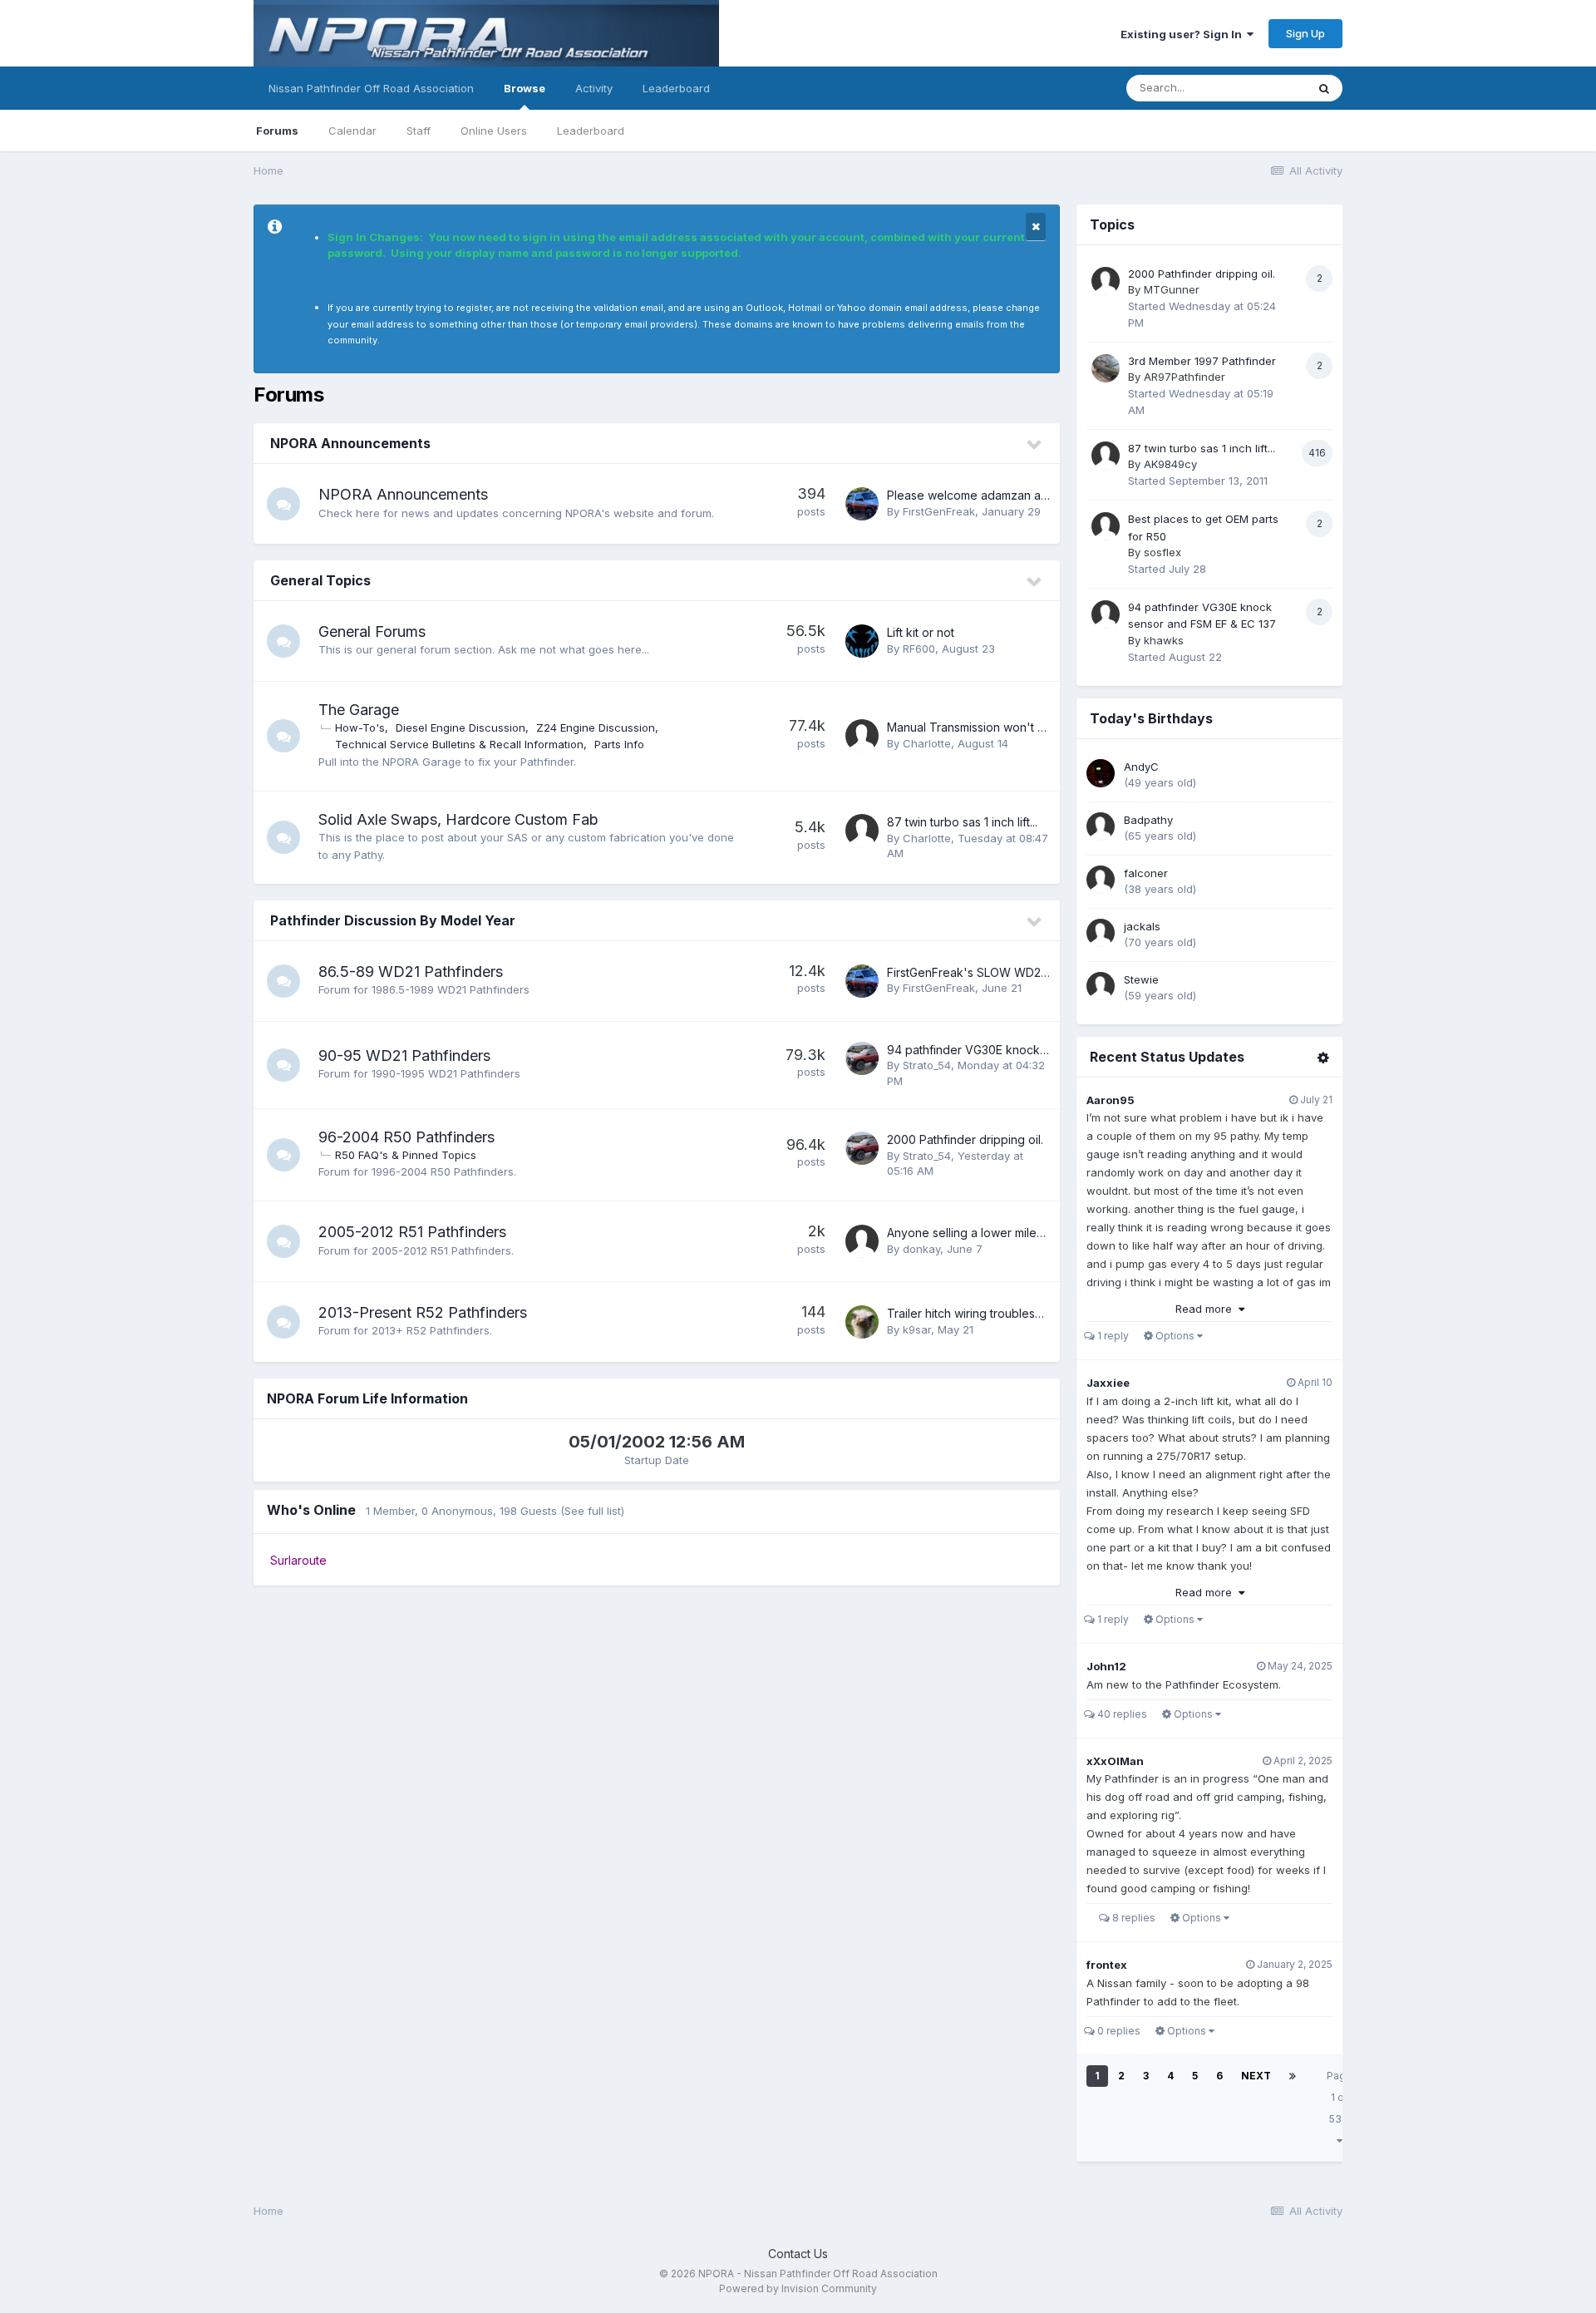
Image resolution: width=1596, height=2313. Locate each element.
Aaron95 (1111, 1100)
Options (1175, 1336)
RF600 (919, 649)
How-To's (360, 727)
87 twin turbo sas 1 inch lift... (962, 822)
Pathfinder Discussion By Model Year (393, 920)
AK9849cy (1170, 464)
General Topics (320, 580)
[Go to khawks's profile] (1106, 614)
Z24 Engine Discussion (596, 727)
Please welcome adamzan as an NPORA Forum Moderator (1046, 495)
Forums (277, 131)
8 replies (1133, 1918)
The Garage (359, 710)
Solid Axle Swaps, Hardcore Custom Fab (458, 819)
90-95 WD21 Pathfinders (404, 1055)
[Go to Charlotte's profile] (862, 736)
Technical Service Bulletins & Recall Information (459, 744)
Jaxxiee (1108, 1383)
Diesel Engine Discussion (461, 727)
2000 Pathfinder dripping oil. (965, 1139)
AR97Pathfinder (1185, 377)
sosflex (1163, 552)
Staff (419, 131)
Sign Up (1305, 33)
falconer (1146, 873)
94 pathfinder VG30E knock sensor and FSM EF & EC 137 (1043, 1050)
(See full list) (592, 1511)
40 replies (1121, 1714)
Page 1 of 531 (1340, 2097)
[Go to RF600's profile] (862, 641)
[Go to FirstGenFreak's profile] (862, 504)
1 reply (1112, 1336)
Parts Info (619, 744)
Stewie (1141, 979)
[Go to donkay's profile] (862, 1241)
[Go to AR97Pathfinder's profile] (1106, 368)
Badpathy (1148, 820)
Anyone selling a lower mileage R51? (986, 1233)
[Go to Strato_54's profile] (862, 1058)
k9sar (917, 1329)
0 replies (1118, 2031)
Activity (594, 88)
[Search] (1324, 88)
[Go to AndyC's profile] (1101, 773)
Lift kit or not (921, 632)
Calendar (352, 131)
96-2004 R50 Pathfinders (406, 1137)
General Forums (372, 631)
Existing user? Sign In (1184, 34)
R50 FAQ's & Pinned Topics (406, 1155)
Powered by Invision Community (798, 2288)
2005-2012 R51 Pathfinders (412, 1232)
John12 (1106, 1666)
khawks (1164, 640)
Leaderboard (591, 131)
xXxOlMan (1115, 1761)
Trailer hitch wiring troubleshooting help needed (1019, 1313)
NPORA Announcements (350, 443)
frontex (1107, 1965)
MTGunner (1172, 289)
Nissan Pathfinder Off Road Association (371, 88)
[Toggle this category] (1035, 445)
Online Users (494, 131)
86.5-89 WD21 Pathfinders (411, 972)
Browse (525, 88)
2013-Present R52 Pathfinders (423, 1312)
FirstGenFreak (939, 511)
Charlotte (927, 743)
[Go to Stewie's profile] (1101, 986)
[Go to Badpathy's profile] (1101, 826)
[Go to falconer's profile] (1101, 880)
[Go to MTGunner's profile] (1106, 281)
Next (1256, 2076)
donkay (921, 1249)
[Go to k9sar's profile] (862, 1322)
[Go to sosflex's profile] (1106, 526)
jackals (1142, 926)
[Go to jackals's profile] (1101, 933)
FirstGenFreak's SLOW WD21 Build (981, 972)
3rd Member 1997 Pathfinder (1202, 361)
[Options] (1323, 1058)
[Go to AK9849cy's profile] (1106, 456)
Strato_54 (927, 1065)
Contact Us (798, 2254)
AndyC (1141, 767)
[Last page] (1293, 2076)
